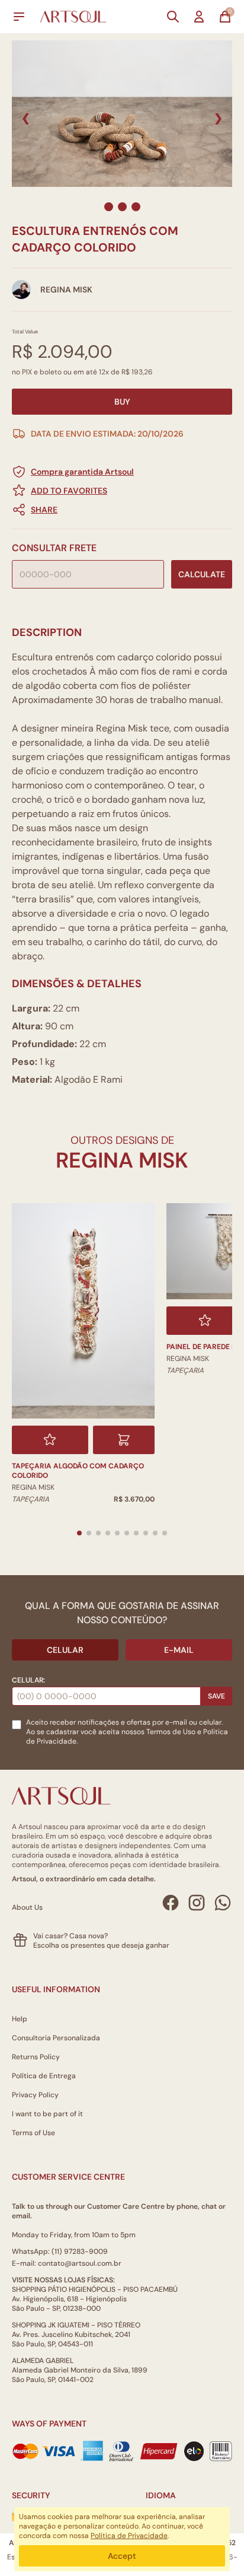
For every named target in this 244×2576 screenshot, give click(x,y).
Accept (122, 2556)
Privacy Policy (35, 2095)
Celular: (28, 1680)
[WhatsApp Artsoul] (223, 1903)
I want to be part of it (47, 2114)
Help (20, 2019)
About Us (27, 1907)
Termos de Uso (171, 1732)
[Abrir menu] (19, 17)
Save (216, 1696)
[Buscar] (173, 17)
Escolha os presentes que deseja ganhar (101, 1945)
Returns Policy (36, 2057)
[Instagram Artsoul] (197, 1903)
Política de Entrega (44, 2076)
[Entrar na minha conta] (199, 17)
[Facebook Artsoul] (171, 1903)
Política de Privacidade (129, 2536)
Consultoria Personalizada (56, 2038)
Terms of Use (33, 2133)
